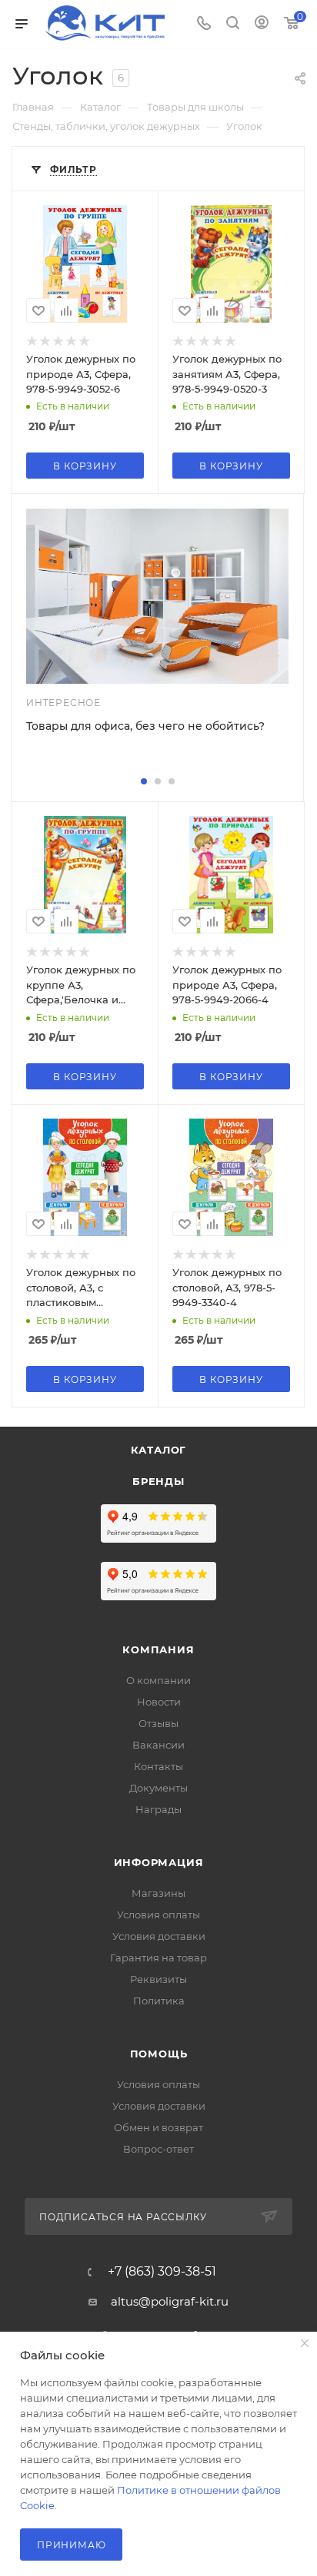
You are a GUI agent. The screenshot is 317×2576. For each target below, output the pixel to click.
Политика (159, 2001)
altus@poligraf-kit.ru (170, 2301)
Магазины (158, 1893)
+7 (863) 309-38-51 (162, 2272)
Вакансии (158, 1745)
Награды (158, 1809)
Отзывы (158, 1723)
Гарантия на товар (158, 1958)
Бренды (158, 1481)
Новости (159, 1702)
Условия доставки (159, 1936)
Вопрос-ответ (158, 2149)
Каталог (159, 1450)
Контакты (158, 1766)
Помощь (159, 2054)
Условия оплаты (158, 1915)
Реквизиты (158, 1979)
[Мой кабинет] (262, 24)
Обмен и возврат (158, 2127)
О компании (158, 1680)
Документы (158, 1788)
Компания (158, 1649)
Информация (159, 1862)
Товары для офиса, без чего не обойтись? (145, 726)
